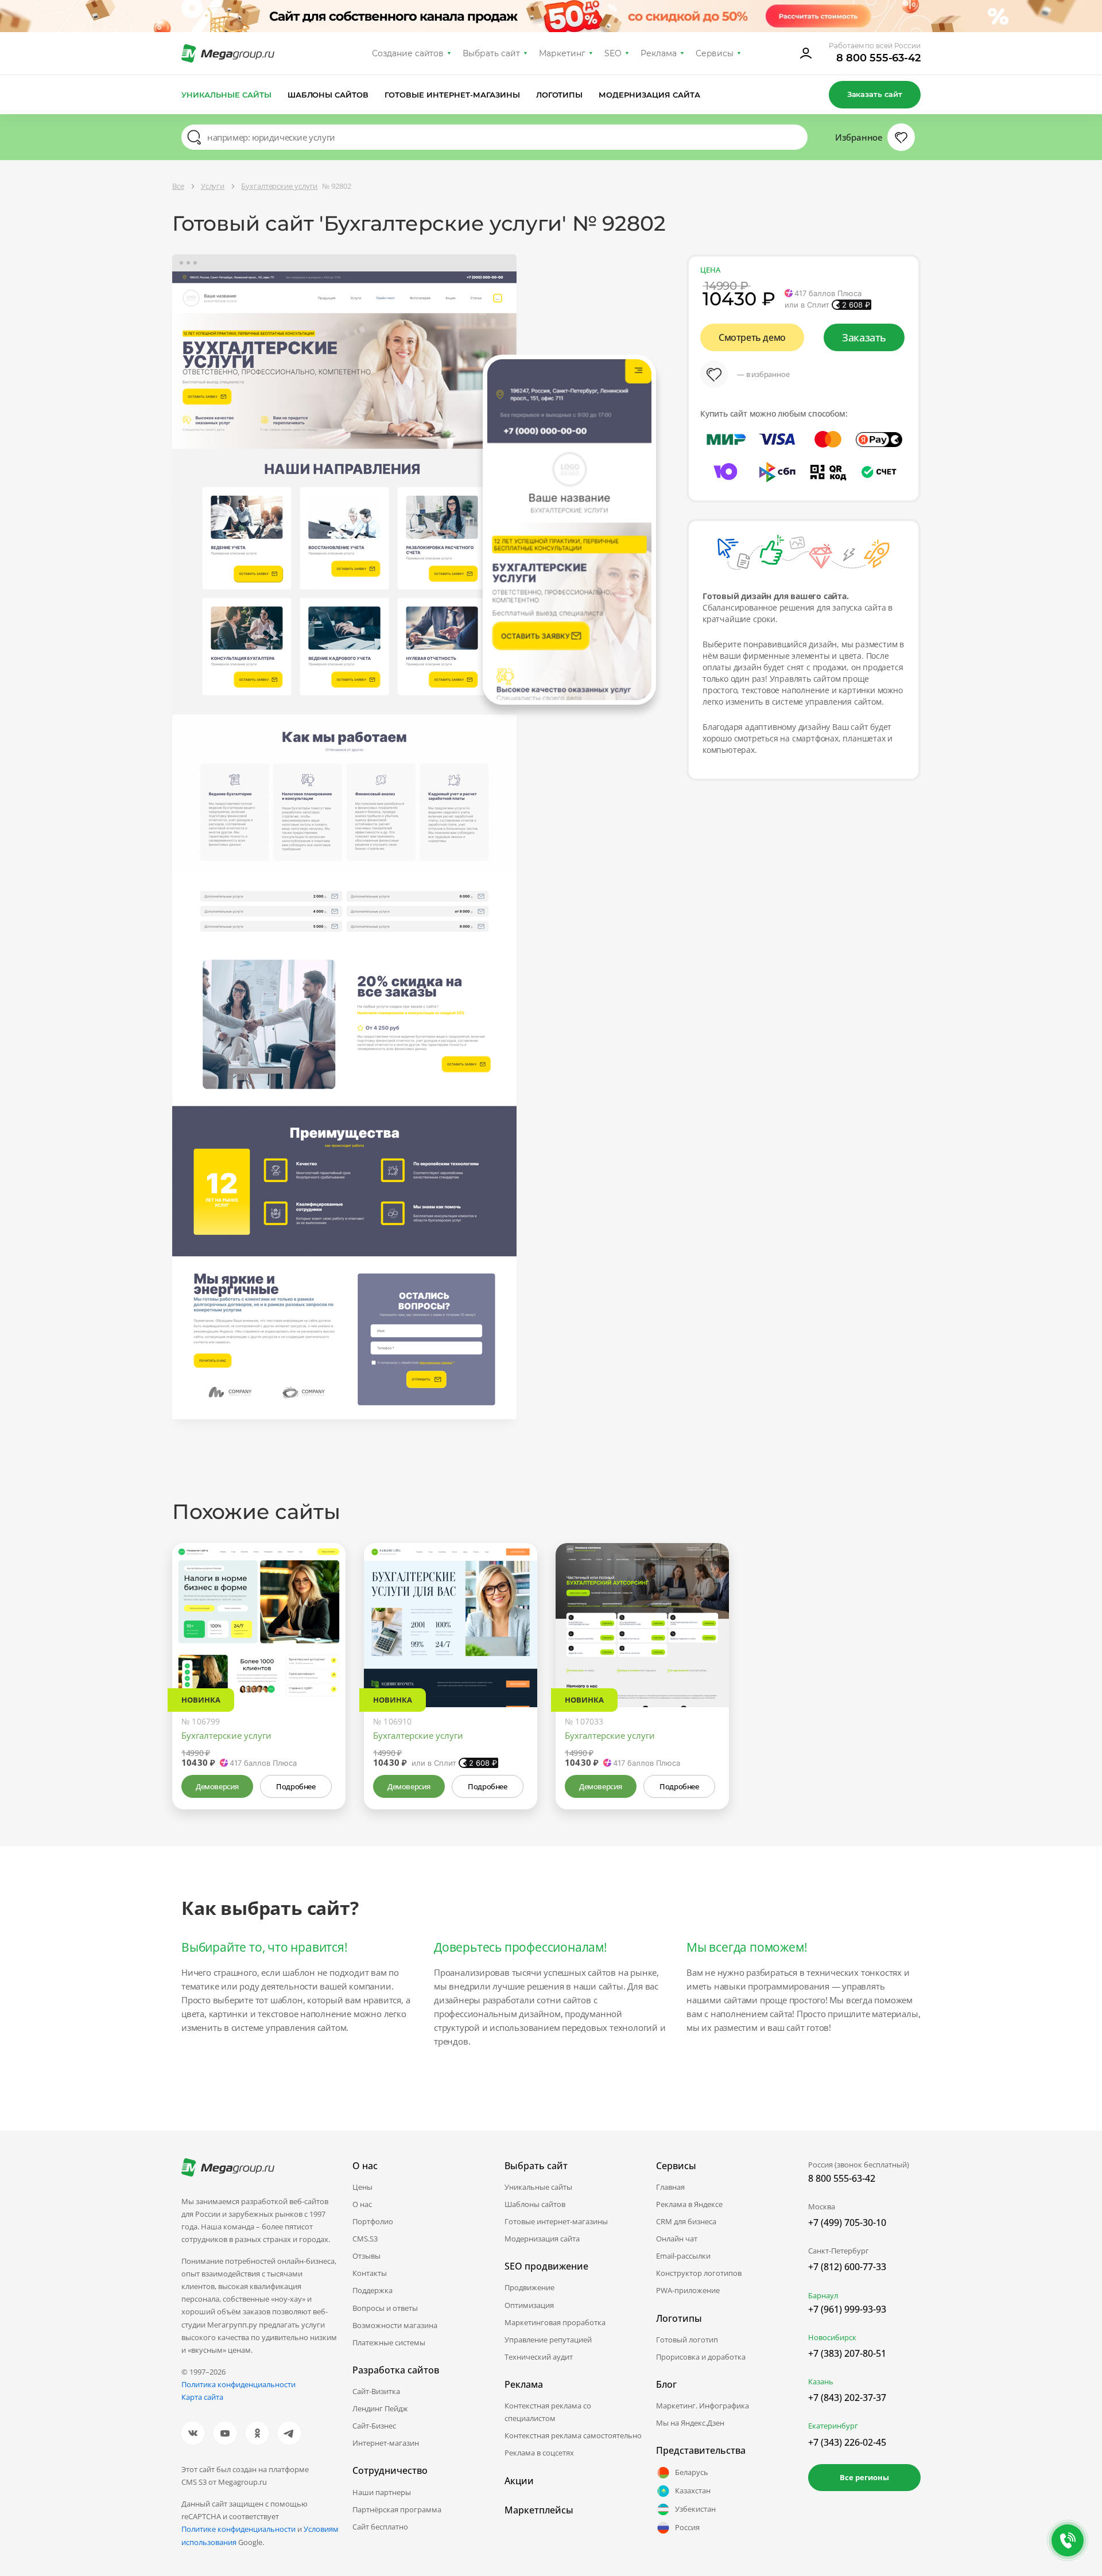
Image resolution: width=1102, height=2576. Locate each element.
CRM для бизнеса (686, 2221)
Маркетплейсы (539, 2510)
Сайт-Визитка (376, 2391)
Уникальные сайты (226, 95)
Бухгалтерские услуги (226, 1735)
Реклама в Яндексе (689, 2204)
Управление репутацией (548, 2340)
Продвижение (529, 2287)
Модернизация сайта (649, 95)
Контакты (370, 2273)
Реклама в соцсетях (539, 2453)
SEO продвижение (546, 2266)
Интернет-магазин (386, 2443)
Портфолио (373, 2221)
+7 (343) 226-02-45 (847, 2442)
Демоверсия (217, 1786)
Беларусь (692, 2472)
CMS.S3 (365, 2239)
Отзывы (366, 2256)
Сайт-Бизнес (374, 2426)
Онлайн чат (677, 2239)
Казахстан (693, 2490)
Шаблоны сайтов (328, 95)
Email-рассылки (683, 2256)
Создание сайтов (408, 53)
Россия (687, 2527)
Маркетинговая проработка (555, 2322)
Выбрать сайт (491, 53)
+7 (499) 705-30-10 (847, 2223)
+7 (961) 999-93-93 (847, 2309)
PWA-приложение (688, 2290)
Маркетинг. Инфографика (703, 2406)
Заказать (864, 337)
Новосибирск (832, 2337)
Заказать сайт (875, 94)
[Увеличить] (324, 1658)
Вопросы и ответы (385, 2308)
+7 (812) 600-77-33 (847, 2267)
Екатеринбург (833, 2426)
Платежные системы (389, 2342)
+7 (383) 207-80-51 (847, 2353)
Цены (362, 2187)
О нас (362, 2204)
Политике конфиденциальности (238, 2529)
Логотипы (560, 95)
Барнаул (823, 2295)
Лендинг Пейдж (380, 2408)
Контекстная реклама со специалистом (548, 2412)
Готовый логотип (687, 2340)
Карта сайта (202, 2397)
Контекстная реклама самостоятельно (573, 2435)
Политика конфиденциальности (238, 2384)
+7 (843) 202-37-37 (847, 2398)
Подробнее (296, 1786)
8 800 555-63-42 (878, 58)
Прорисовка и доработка (701, 2357)
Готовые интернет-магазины (452, 95)
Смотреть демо (752, 337)
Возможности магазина (395, 2325)
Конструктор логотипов (699, 2273)
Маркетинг (562, 53)
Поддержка (372, 2290)
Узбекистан (695, 2509)
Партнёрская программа (397, 2509)
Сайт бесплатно (380, 2527)
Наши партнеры (382, 2492)
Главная (670, 2187)
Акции (519, 2481)
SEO (613, 53)
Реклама (659, 53)
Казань (821, 2381)
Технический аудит (539, 2357)
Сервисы (715, 53)
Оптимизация (529, 2305)
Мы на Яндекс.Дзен (690, 2423)
